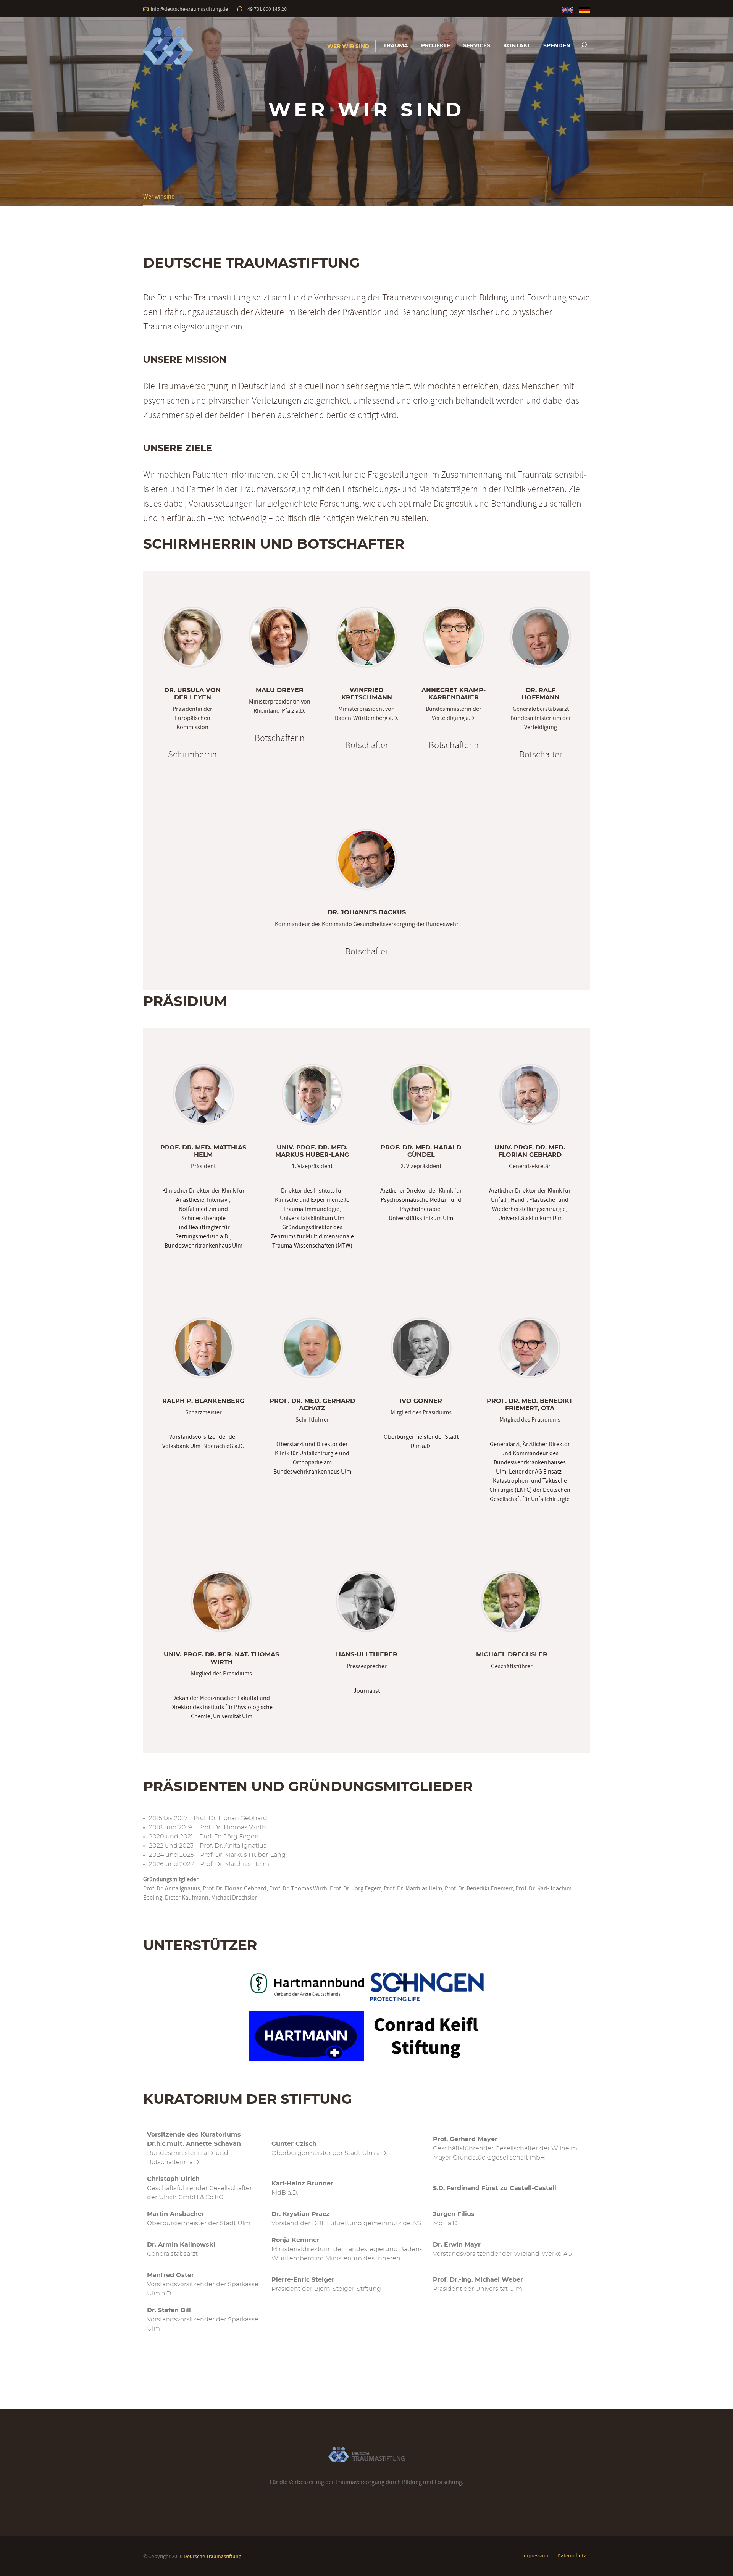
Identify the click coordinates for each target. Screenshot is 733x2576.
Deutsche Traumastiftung (212, 2556)
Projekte (436, 46)
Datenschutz (572, 2555)
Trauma (396, 46)
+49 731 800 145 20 (266, 9)
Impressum (535, 2555)
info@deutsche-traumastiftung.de (189, 9)
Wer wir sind (348, 47)
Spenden (557, 46)
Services (477, 46)
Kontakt (517, 46)
